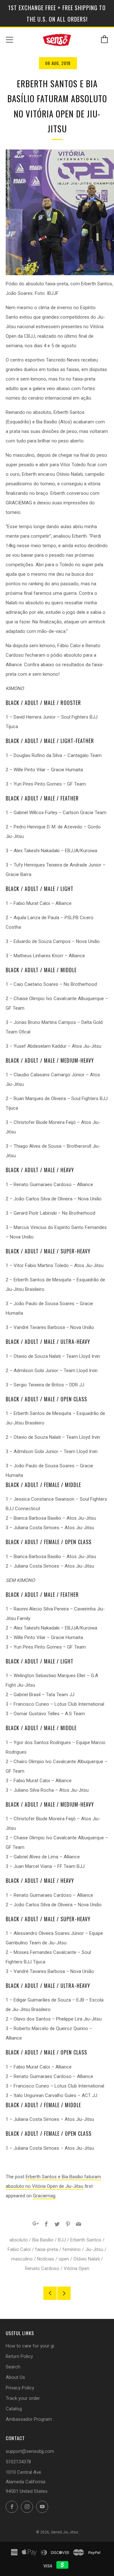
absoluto (19, 2240)
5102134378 (18, 2462)
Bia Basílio (43, 2240)
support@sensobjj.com (30, 2451)
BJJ (62, 2240)
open (64, 2259)
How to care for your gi (30, 2346)
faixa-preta (47, 2249)
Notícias (46, 2259)
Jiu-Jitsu (94, 2249)
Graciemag (44, 2196)
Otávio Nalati (87, 2259)
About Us (15, 2377)
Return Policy (19, 2356)
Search (13, 2367)
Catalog (14, 2409)
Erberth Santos (86, 2240)
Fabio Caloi (19, 2249)
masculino (22, 2259)
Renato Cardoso (42, 2268)
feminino (72, 2249)
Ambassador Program (29, 2419)
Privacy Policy (20, 2388)
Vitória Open (76, 2268)
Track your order (23, 2398)
